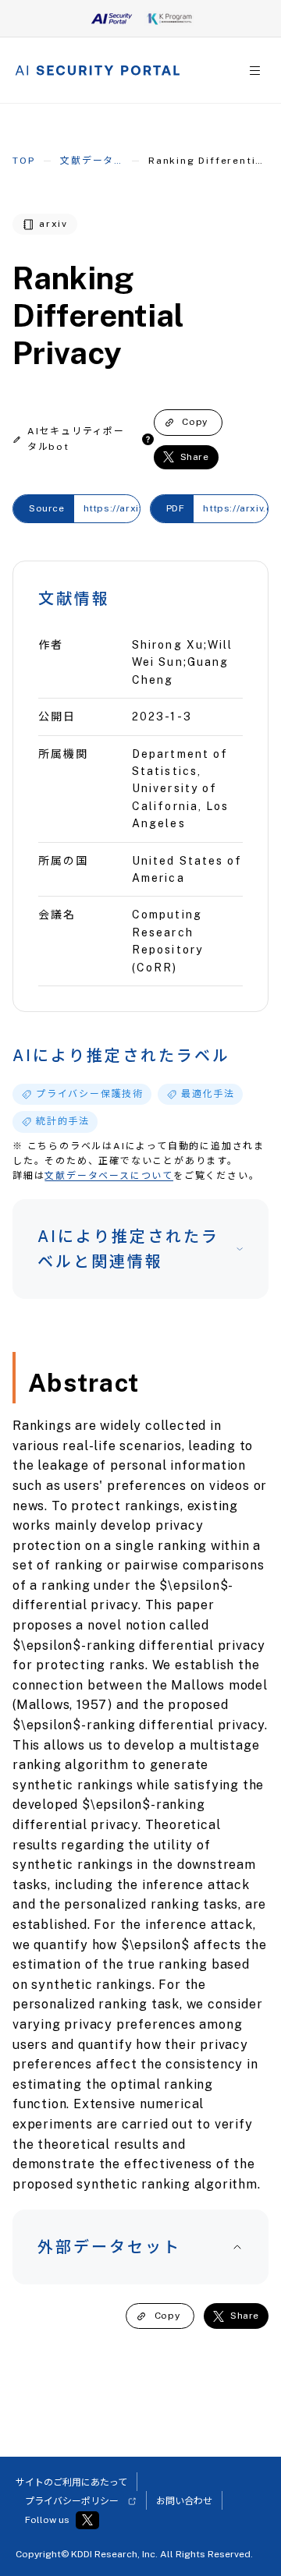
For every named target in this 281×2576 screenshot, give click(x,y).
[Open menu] (255, 71)
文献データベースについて (109, 1176)
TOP (23, 161)
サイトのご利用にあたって (71, 2482)
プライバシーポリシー (72, 2501)
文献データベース (91, 161)
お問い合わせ (184, 2501)
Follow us (47, 2520)
